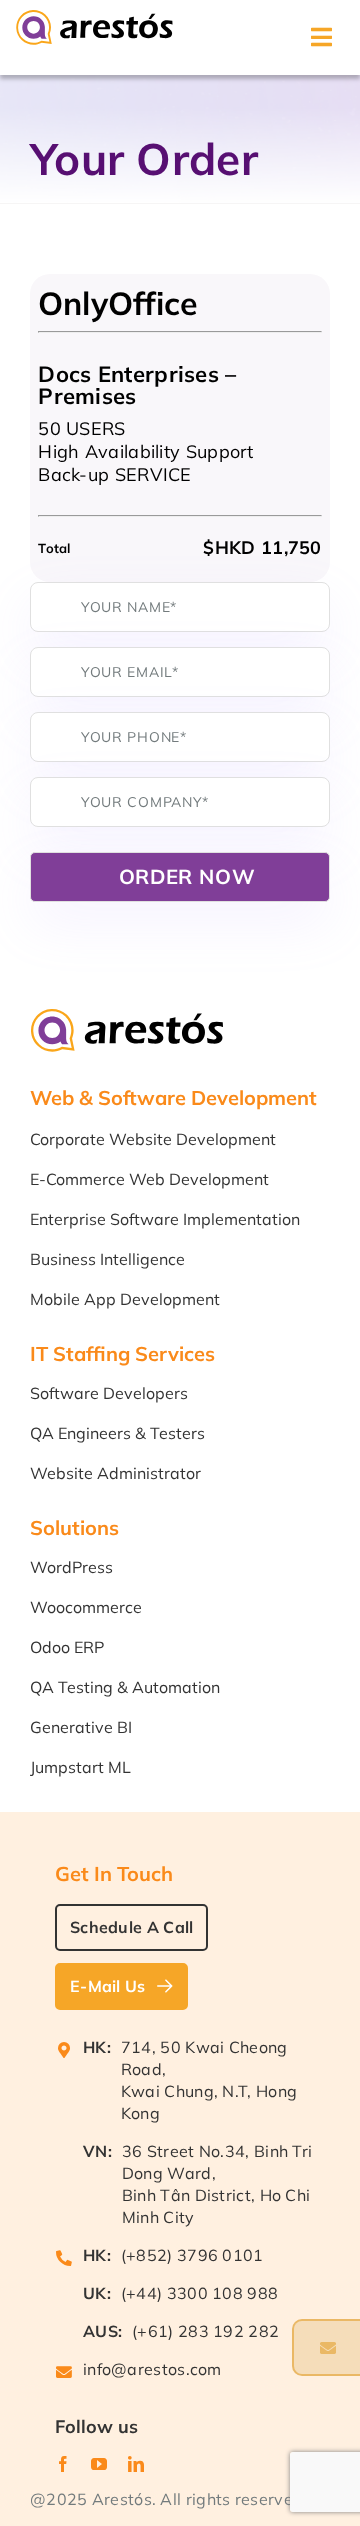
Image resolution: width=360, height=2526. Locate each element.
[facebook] (63, 2464)
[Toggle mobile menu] (322, 37)
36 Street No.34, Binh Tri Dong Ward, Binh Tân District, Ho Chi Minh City (217, 2184)
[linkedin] (136, 2464)
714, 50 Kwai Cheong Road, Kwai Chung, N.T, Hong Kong (209, 2080)
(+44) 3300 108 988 (199, 2293)
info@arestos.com (152, 2369)
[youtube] (99, 2464)
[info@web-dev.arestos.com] (326, 2347)
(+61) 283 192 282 (205, 2331)
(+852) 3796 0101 (192, 2255)
